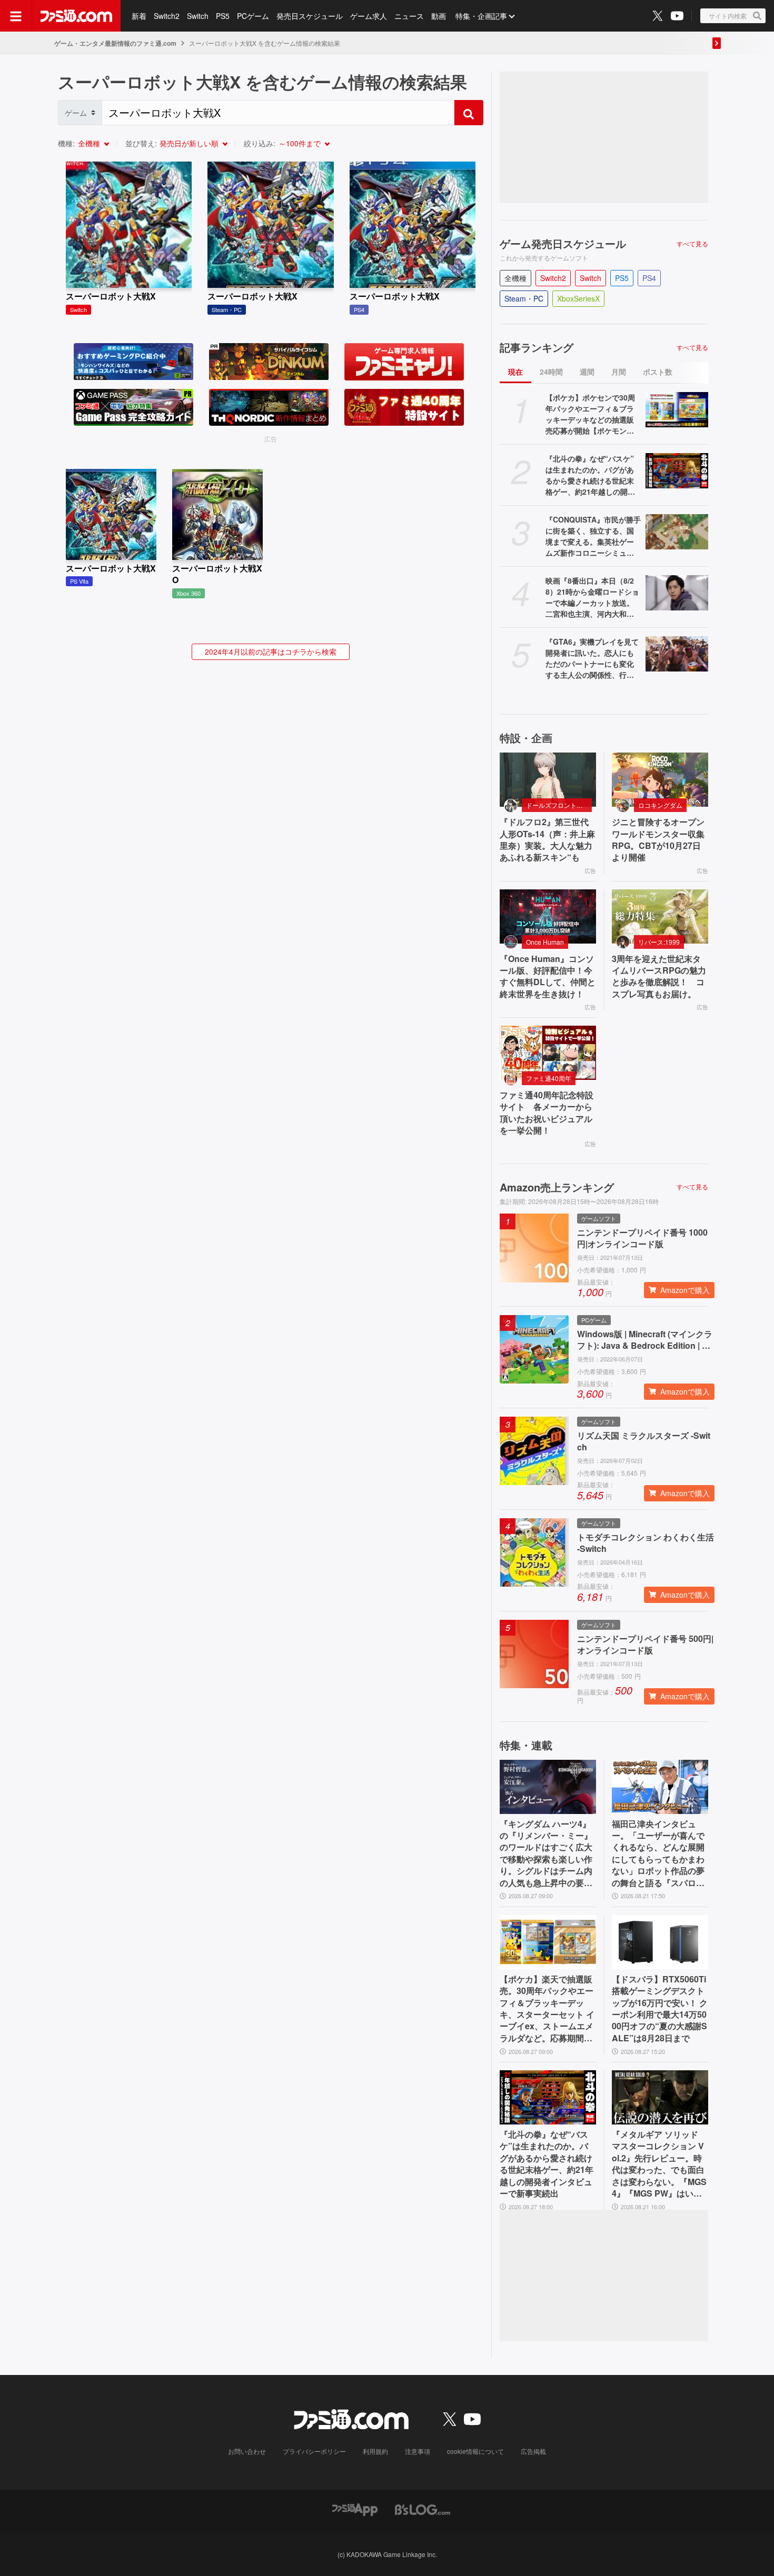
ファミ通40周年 (549, 1078)
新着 (139, 16)
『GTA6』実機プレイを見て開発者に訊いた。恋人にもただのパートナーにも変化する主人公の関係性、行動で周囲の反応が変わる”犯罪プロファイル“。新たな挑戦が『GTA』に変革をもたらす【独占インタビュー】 (592, 658)
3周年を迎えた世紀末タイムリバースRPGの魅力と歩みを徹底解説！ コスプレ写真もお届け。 (659, 976)
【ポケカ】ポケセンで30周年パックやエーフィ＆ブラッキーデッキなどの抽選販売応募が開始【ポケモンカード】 (590, 414)
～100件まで (300, 143)
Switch (198, 16)
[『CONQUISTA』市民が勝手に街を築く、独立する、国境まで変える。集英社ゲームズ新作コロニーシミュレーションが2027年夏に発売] (677, 532)
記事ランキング (537, 347)
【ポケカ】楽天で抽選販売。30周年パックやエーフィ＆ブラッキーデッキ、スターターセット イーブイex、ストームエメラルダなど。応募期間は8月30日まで (547, 2009)
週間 (587, 372)
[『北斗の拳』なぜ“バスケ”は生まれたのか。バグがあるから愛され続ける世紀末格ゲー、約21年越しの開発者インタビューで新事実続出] (677, 471)
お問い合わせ (247, 2451)
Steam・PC (524, 298)
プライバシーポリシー (314, 2451)
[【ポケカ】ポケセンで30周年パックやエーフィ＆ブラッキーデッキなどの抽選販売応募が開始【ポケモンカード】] (677, 410)
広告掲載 (533, 2451)
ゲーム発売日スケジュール (563, 244)
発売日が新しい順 (189, 143)
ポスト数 (658, 372)
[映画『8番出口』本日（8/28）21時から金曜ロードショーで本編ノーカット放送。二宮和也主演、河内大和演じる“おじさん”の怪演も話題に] (677, 593)
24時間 (551, 372)
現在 (515, 372)
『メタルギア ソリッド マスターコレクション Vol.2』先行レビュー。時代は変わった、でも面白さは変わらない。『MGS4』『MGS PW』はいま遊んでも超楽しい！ (659, 2164)
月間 (619, 372)
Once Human (545, 942)
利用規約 (375, 2451)
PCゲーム (253, 16)
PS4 (649, 278)
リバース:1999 (659, 942)
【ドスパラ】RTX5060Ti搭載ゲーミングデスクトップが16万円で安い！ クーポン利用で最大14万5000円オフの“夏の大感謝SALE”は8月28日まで (660, 2009)
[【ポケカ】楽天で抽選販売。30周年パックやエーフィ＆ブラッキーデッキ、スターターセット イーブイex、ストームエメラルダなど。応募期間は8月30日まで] (548, 1942)
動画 (439, 16)
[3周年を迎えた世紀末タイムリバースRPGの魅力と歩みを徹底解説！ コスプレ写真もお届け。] (660, 916)
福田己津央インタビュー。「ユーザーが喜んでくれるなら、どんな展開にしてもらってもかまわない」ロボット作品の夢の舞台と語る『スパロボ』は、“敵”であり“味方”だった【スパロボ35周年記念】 (658, 1853)
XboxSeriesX (578, 298)
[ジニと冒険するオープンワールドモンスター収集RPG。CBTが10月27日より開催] (660, 780)
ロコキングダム (660, 805)
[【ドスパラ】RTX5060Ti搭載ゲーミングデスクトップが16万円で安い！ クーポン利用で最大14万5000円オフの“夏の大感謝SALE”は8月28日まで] (660, 1942)
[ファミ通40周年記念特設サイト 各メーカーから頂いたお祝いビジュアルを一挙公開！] (548, 1053)
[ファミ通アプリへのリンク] (355, 2508)
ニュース (409, 16)
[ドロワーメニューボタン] (16, 16)
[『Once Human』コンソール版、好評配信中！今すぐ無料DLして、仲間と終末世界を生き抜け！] (548, 916)
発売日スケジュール (310, 16)
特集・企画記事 (481, 16)
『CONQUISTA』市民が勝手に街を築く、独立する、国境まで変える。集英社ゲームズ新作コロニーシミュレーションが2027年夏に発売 (593, 536)
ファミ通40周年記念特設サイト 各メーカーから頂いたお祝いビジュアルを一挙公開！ (547, 1113)
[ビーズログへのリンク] (423, 2508)
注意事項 (418, 2451)
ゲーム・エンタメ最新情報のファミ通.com (115, 43)
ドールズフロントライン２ (559, 805)
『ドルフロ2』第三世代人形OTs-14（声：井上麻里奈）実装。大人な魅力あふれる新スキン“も (547, 840)
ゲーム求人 (369, 16)
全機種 (89, 143)
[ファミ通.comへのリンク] (76, 16)
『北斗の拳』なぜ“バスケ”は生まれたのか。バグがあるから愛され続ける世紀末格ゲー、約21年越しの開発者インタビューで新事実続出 (590, 475)
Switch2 (167, 16)
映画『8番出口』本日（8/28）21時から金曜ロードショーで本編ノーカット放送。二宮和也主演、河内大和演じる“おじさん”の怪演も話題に (592, 597)
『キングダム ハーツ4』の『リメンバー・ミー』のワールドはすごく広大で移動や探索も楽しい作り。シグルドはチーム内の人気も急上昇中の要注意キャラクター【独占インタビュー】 (546, 1853)
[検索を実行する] (469, 113)
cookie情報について (475, 2451)
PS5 (223, 16)
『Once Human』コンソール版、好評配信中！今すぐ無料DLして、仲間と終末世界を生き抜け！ (548, 976)
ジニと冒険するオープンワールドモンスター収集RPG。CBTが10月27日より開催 (658, 840)
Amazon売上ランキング (557, 1187)
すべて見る (692, 244)
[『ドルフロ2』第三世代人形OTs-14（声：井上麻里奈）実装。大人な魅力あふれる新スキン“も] (548, 780)
